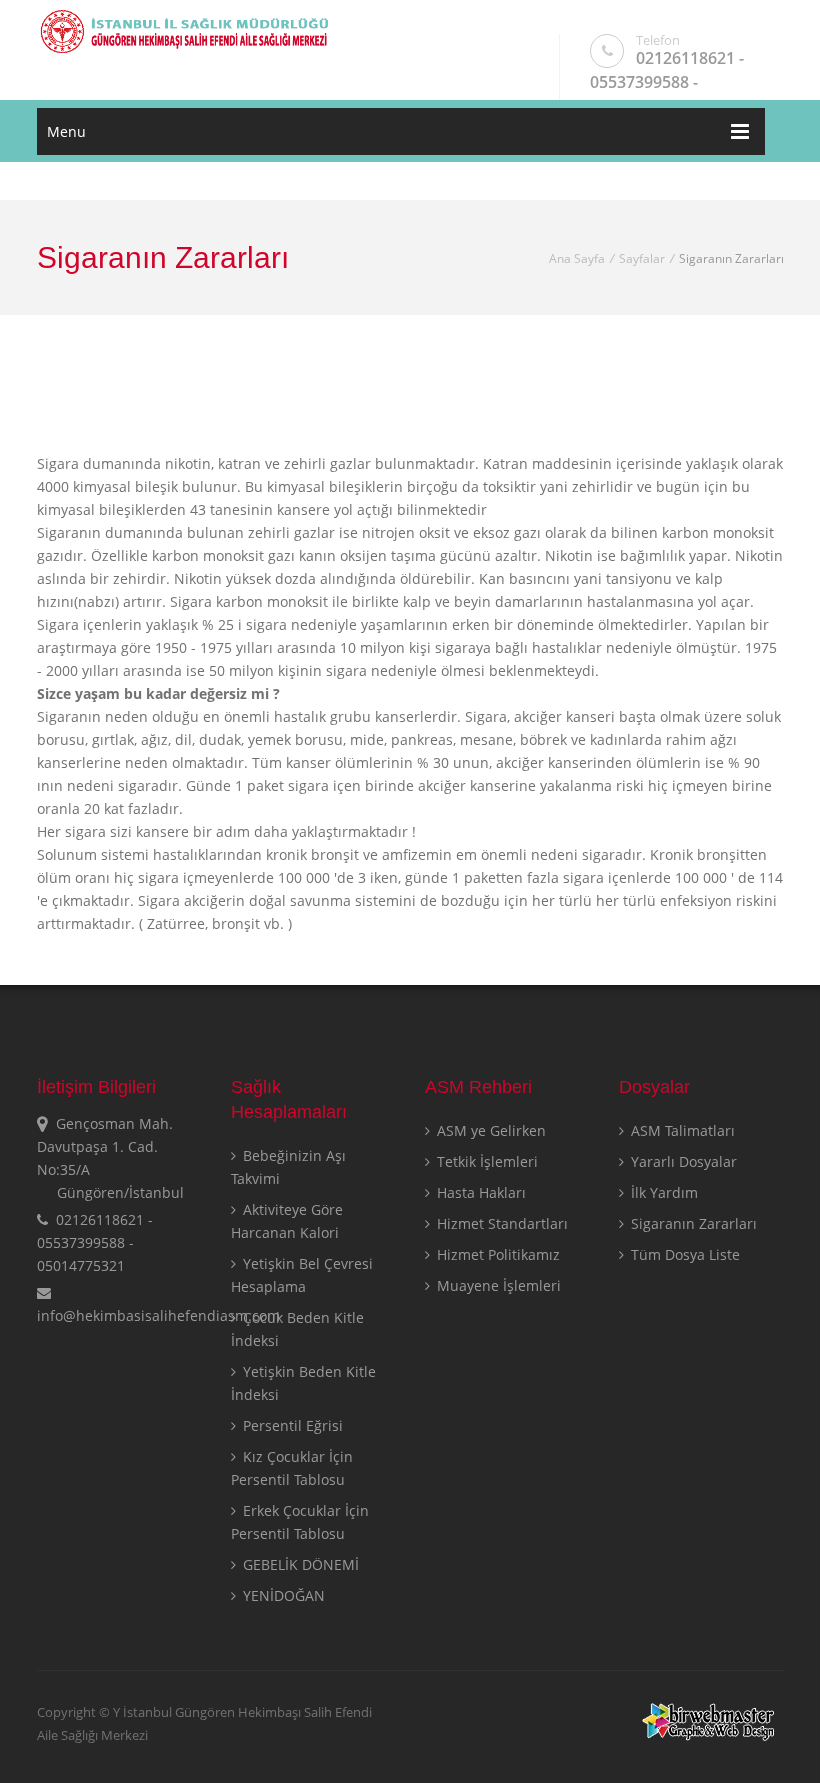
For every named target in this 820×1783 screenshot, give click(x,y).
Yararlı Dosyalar (682, 1161)
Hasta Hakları (479, 1192)
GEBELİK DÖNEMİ (299, 1564)
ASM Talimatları (681, 1130)
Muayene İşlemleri (497, 1285)
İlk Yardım (662, 1192)
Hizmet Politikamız (496, 1254)
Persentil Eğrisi (291, 1425)
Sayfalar (642, 258)
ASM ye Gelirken (489, 1130)
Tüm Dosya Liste (683, 1254)
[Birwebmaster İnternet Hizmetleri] (709, 1736)
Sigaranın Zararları (692, 1223)
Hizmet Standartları (500, 1223)
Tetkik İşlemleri (485, 1161)
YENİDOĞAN (282, 1595)
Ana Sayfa (577, 258)
